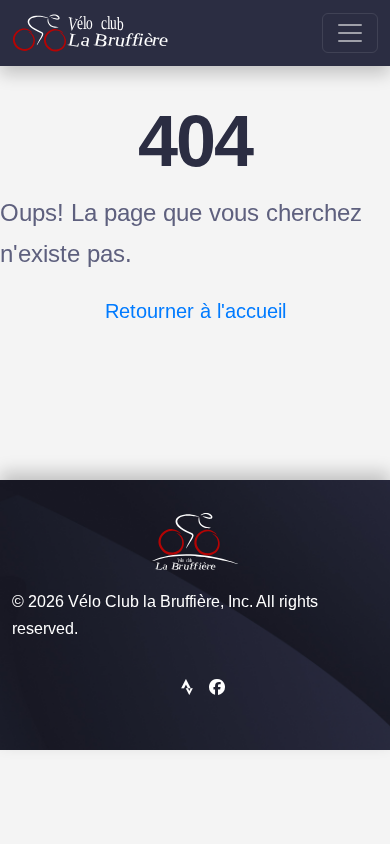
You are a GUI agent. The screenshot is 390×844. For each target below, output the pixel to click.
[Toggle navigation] (350, 33)
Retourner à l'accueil (195, 311)
